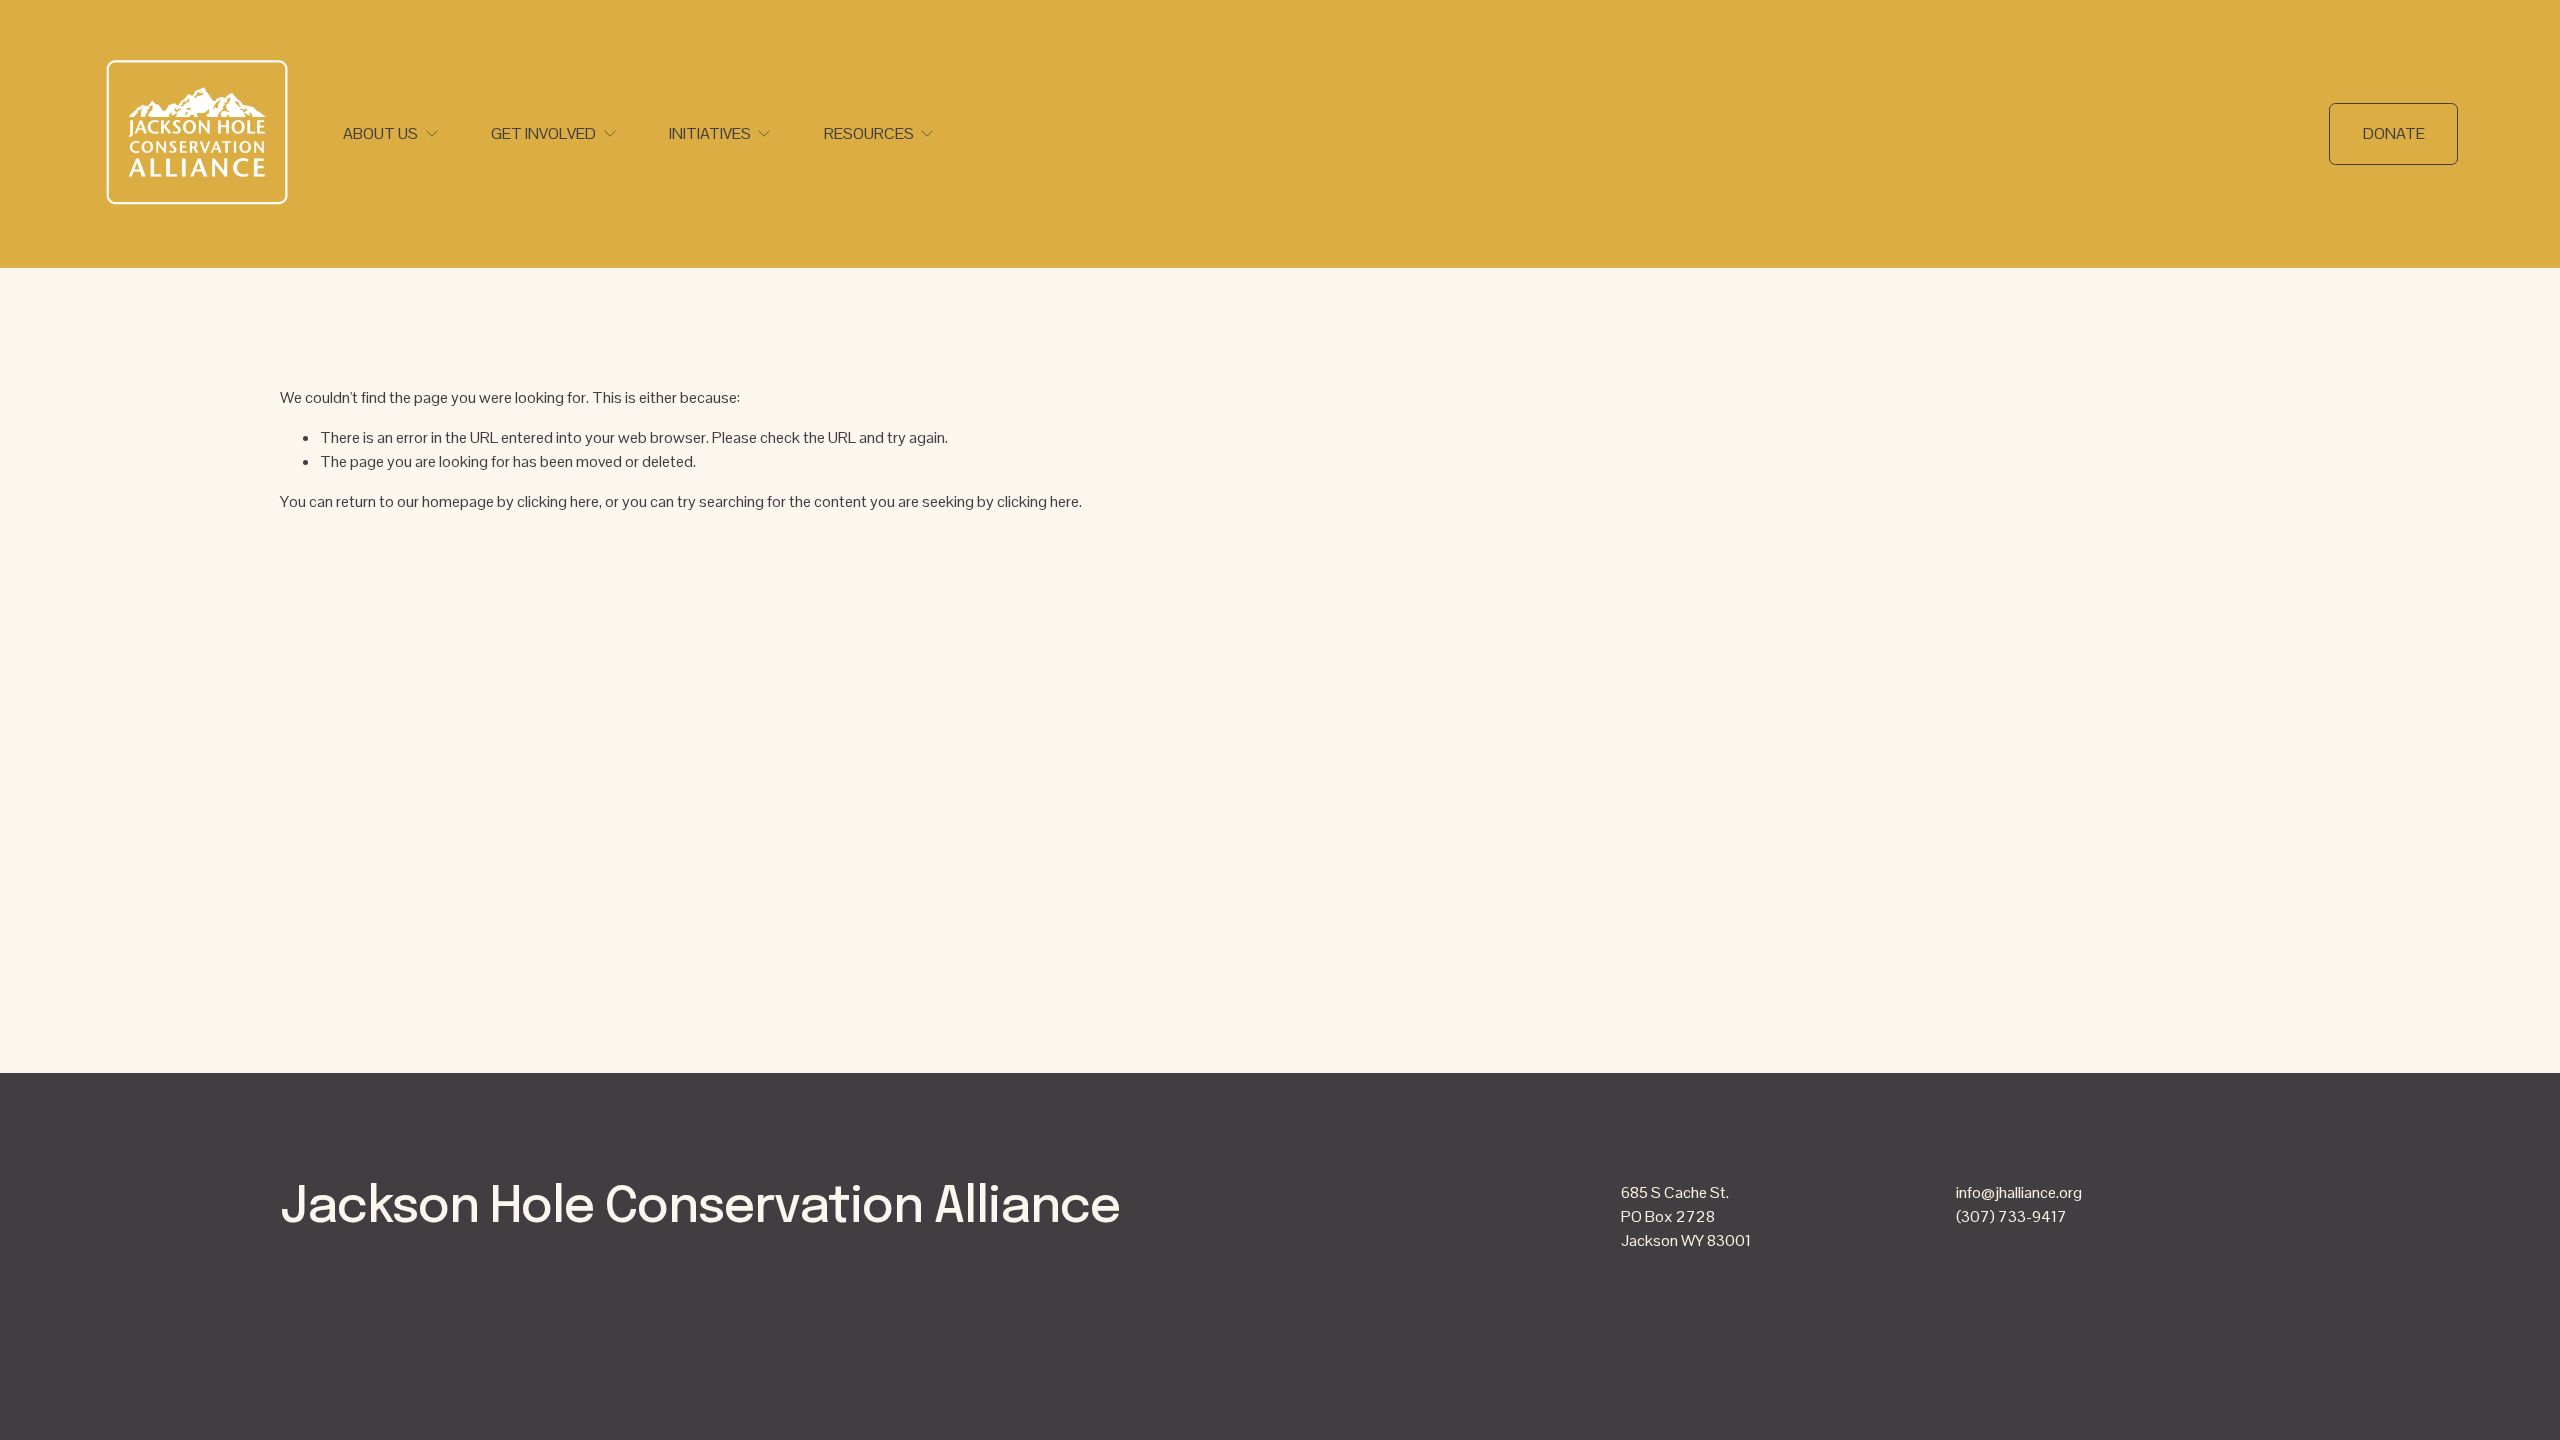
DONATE (2394, 133)
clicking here (558, 501)
